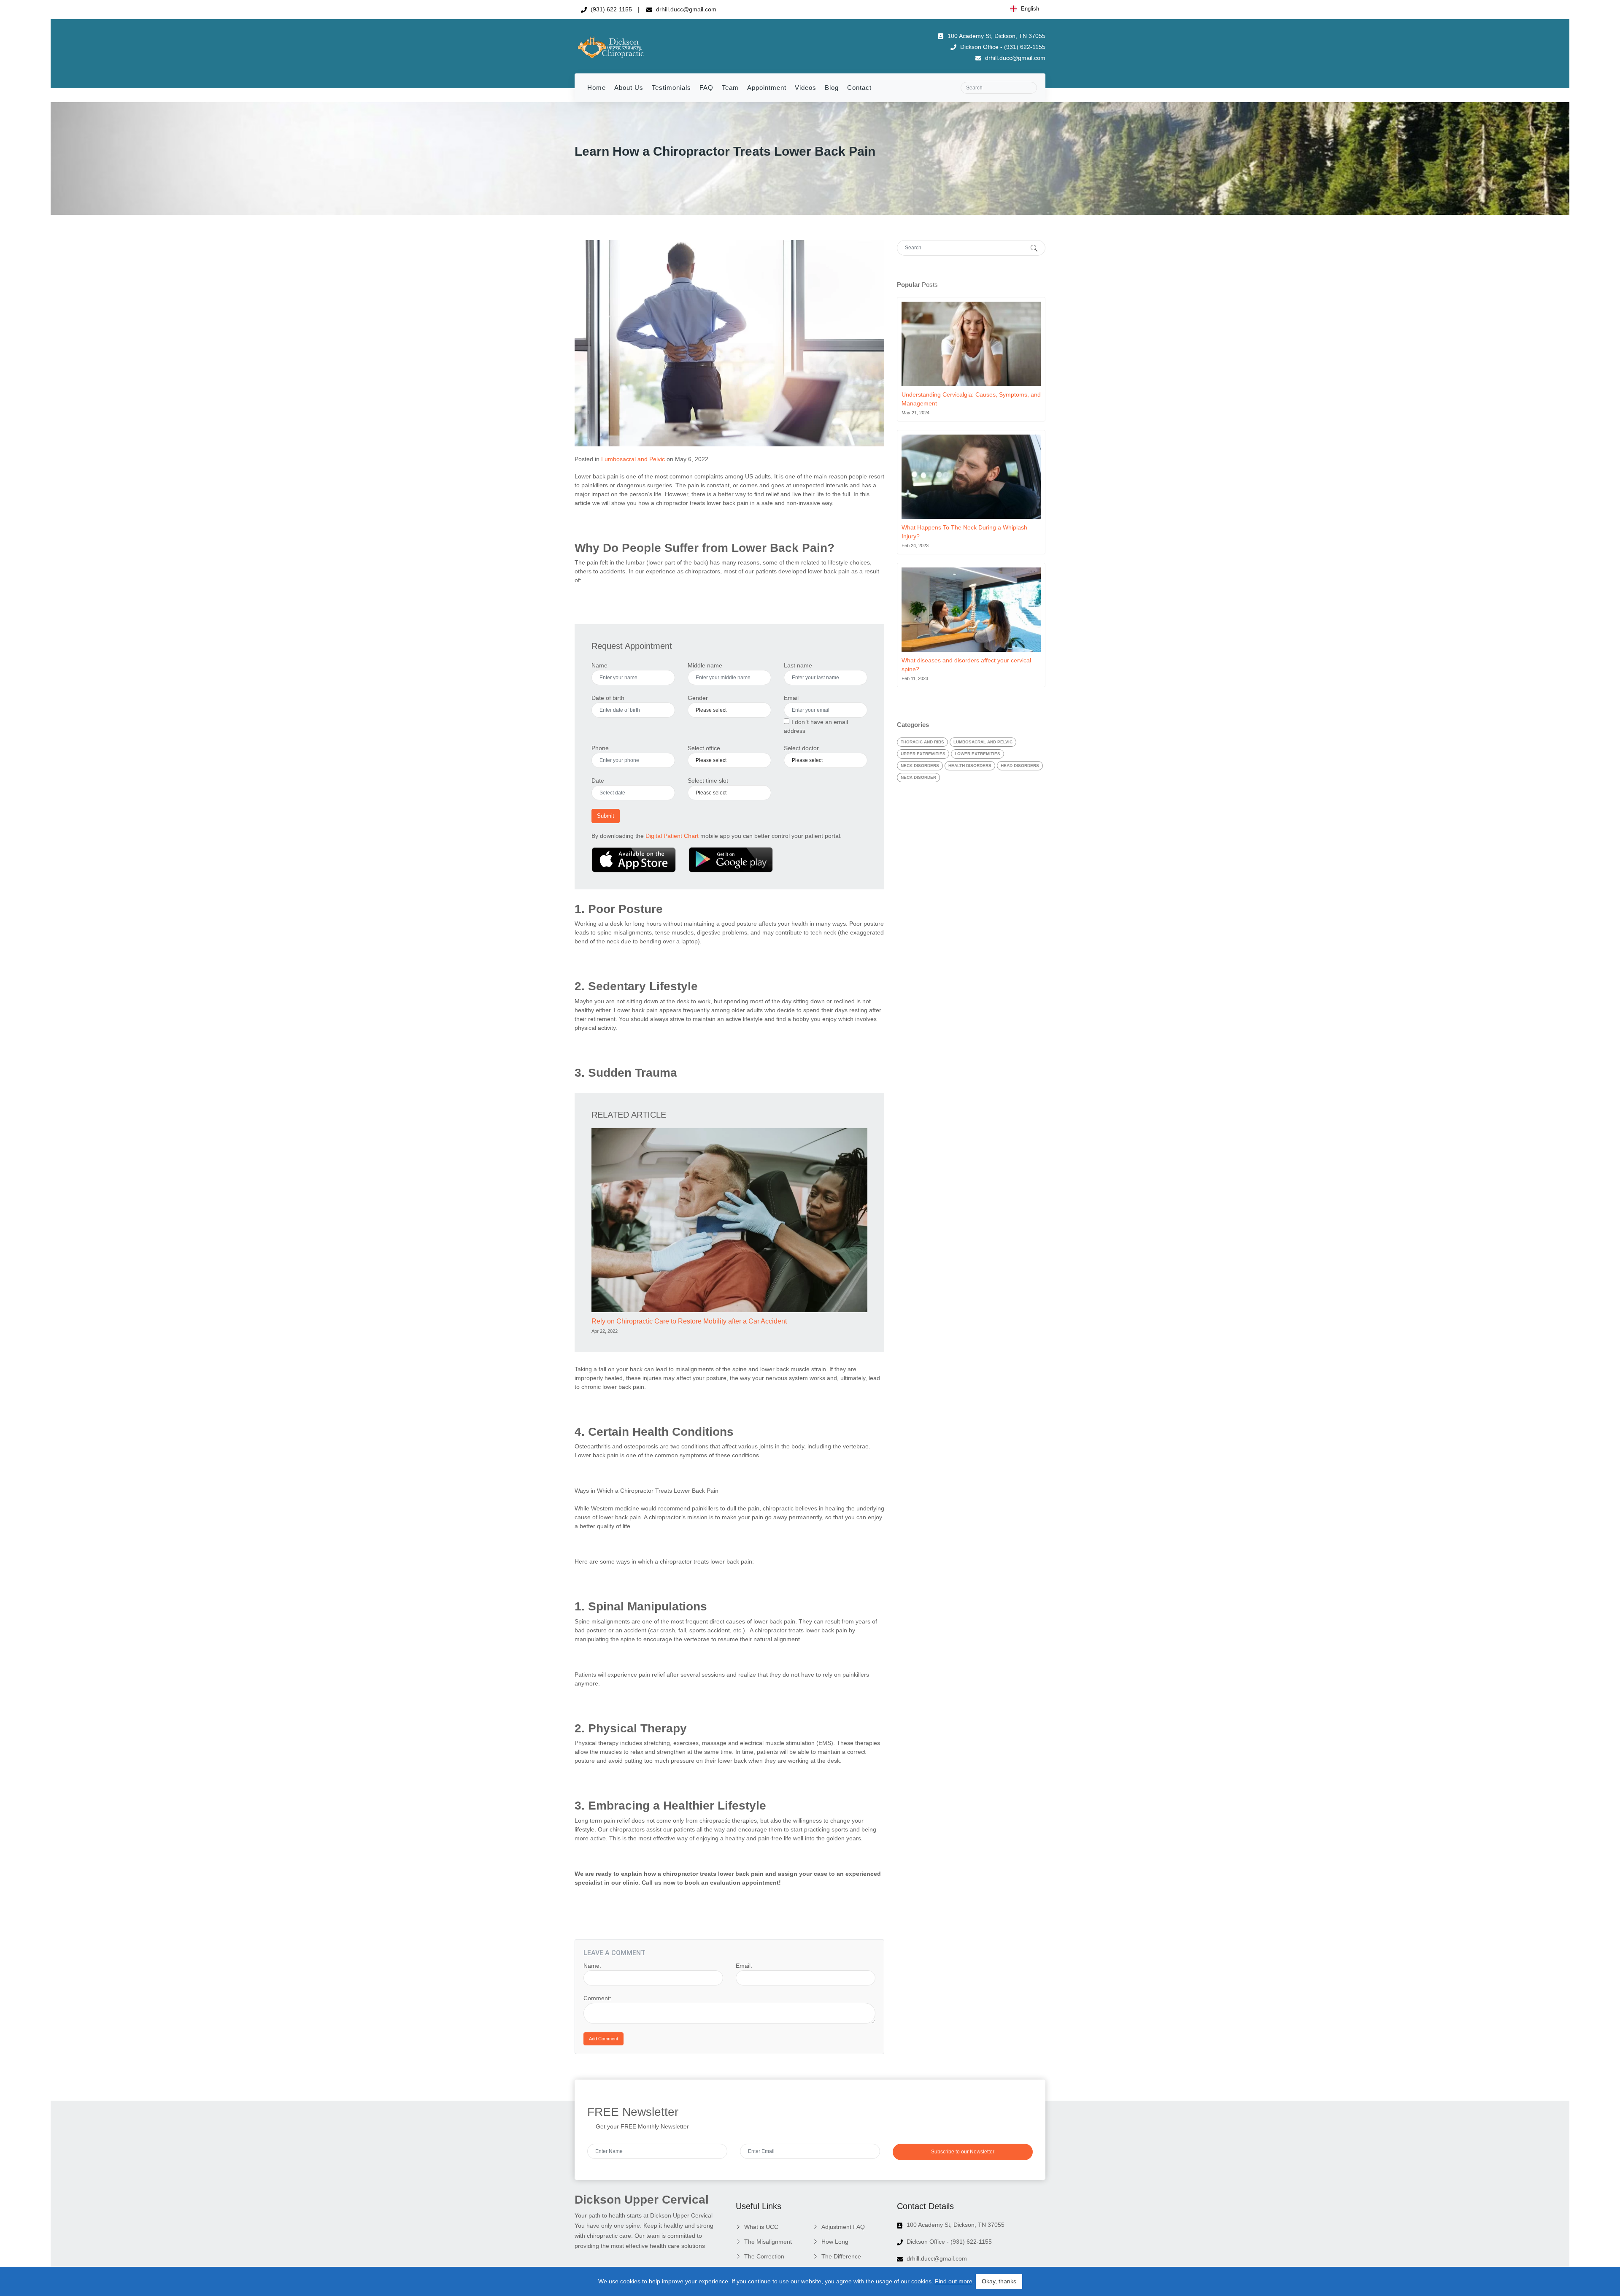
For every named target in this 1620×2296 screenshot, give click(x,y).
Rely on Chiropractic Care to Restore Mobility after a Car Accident (689, 1321)
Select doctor (801, 748)
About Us (629, 88)
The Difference (841, 2256)
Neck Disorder (918, 777)
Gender (698, 698)
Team (730, 88)
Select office (704, 748)
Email (791, 698)
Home (597, 88)
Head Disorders (1020, 766)
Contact (859, 88)
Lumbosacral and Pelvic (633, 459)
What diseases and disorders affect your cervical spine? (966, 665)
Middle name (705, 665)
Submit (606, 816)
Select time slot (708, 781)
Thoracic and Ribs (922, 742)
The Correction (764, 2256)
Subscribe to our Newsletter (963, 2152)
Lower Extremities (977, 754)
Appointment (767, 88)
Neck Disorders (920, 766)
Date (598, 781)
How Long (835, 2242)
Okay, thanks (999, 2281)
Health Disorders (970, 766)
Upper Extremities (923, 754)
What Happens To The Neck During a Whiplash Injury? (964, 532)
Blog (832, 88)
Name (599, 665)
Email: (744, 1966)
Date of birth (608, 698)
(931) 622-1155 (610, 9)
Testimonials (671, 88)
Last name (798, 665)
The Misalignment (768, 2242)
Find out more (954, 2281)
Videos (806, 88)
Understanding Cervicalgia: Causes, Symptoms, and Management (971, 399)
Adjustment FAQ (843, 2227)
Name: (592, 1966)
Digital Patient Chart (672, 836)
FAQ (706, 88)
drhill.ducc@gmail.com (685, 9)
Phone (600, 748)
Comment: (597, 1998)
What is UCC (761, 2227)
